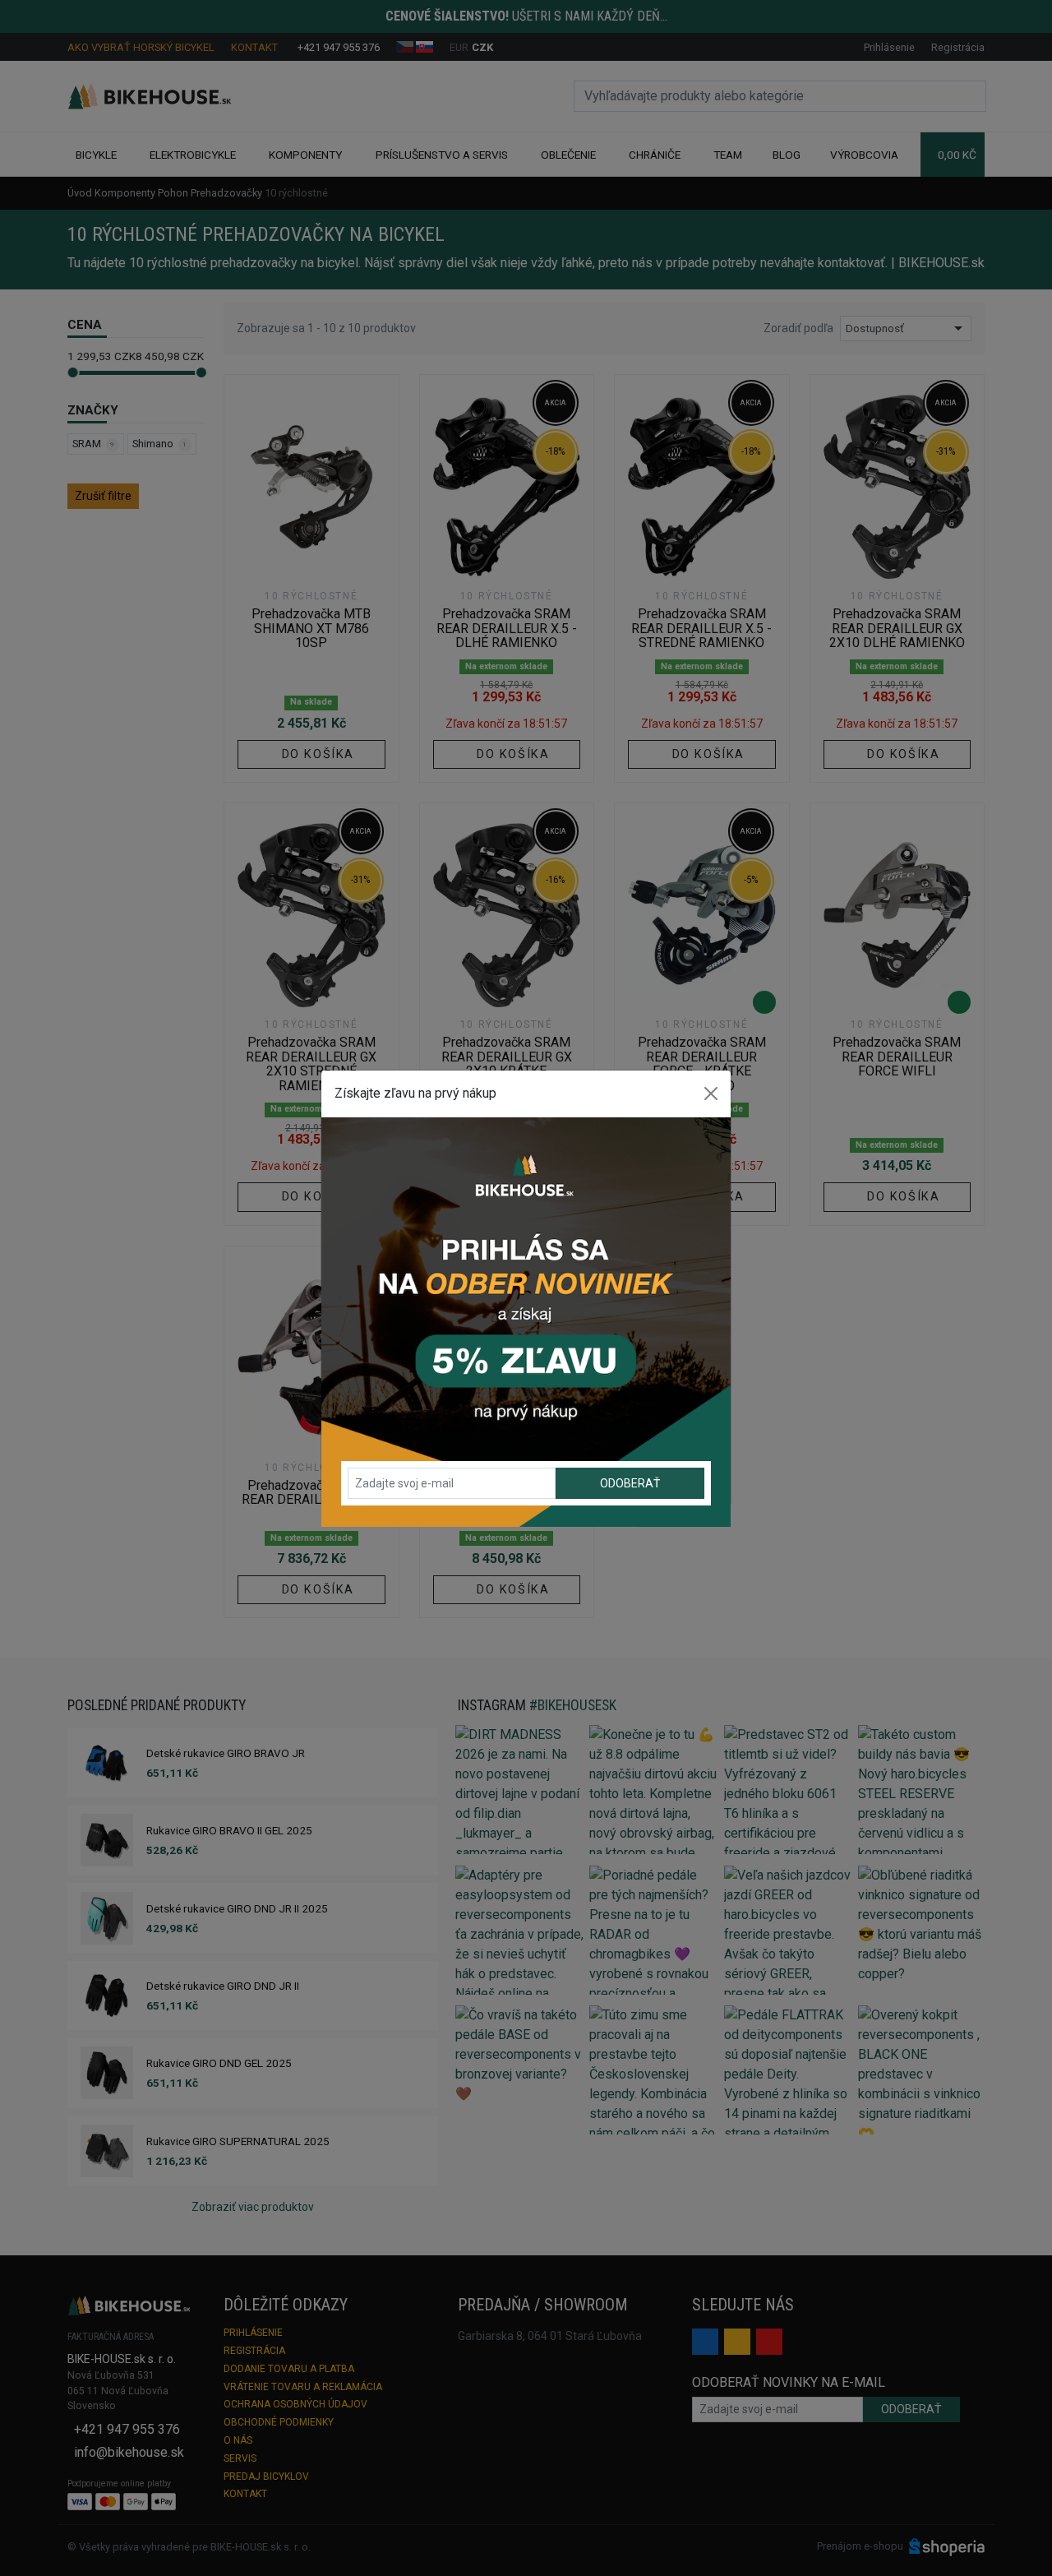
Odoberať (630, 1483)
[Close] (711, 1094)
